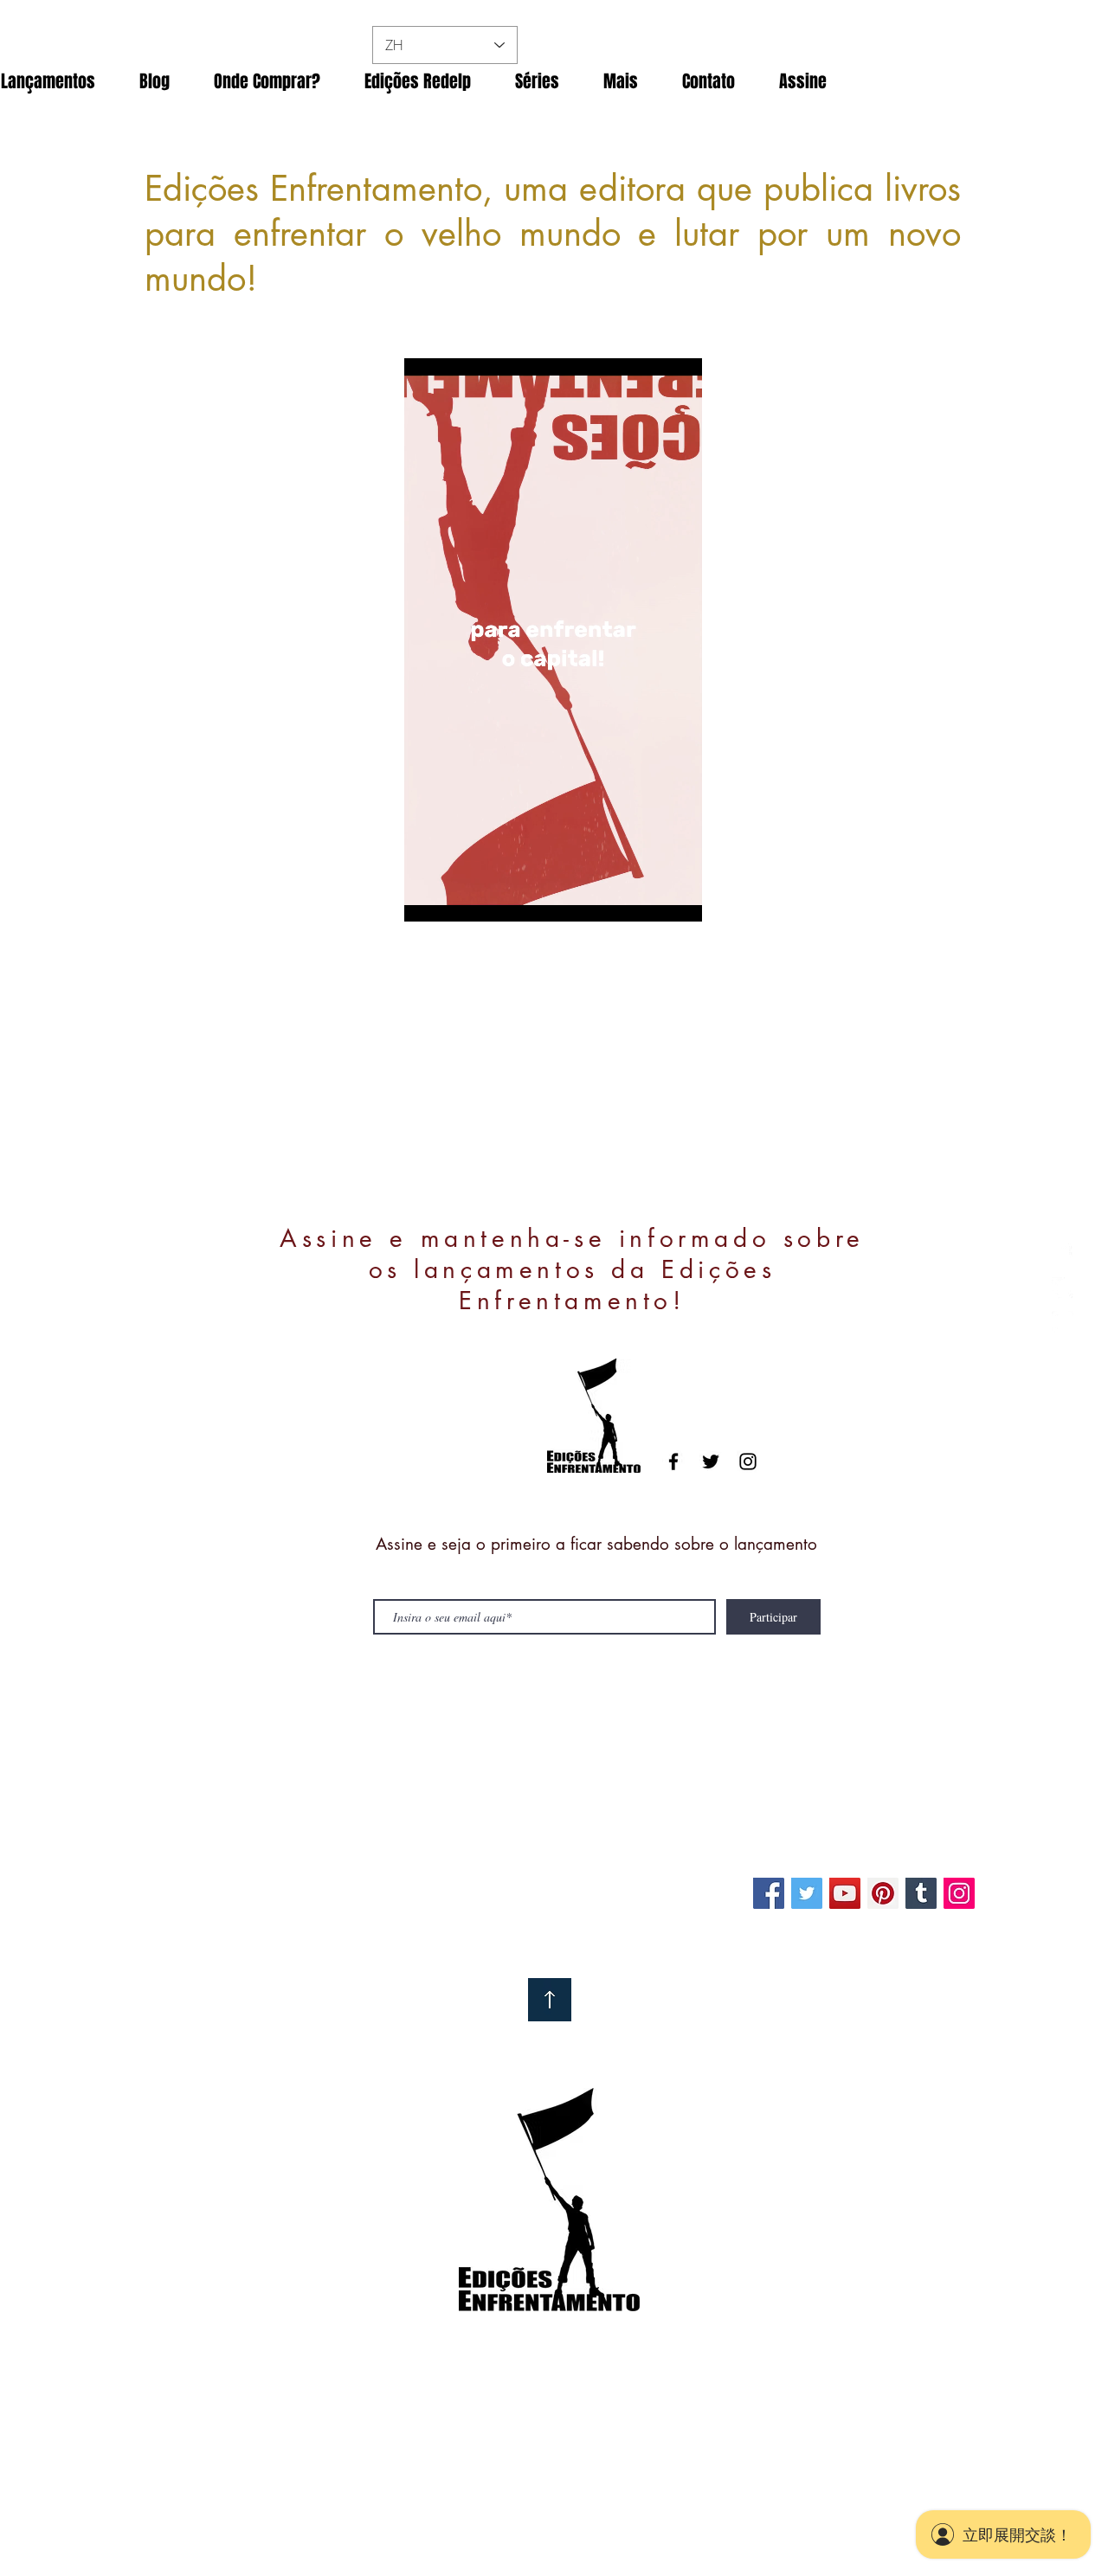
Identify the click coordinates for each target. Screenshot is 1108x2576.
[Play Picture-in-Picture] (649, 898)
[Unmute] (456, 898)
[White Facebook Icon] (1063, 1254)
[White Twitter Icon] (1063, 1288)
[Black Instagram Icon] (748, 1461)
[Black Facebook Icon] (673, 1461)
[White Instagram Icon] (1063, 1322)
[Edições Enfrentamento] (807, 1893)
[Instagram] (959, 1893)
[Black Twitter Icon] (711, 1461)
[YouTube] (845, 1893)
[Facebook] (769, 1893)
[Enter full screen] (679, 898)
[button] (267, 81)
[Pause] (427, 898)
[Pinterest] (883, 1893)
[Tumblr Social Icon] (921, 1893)
